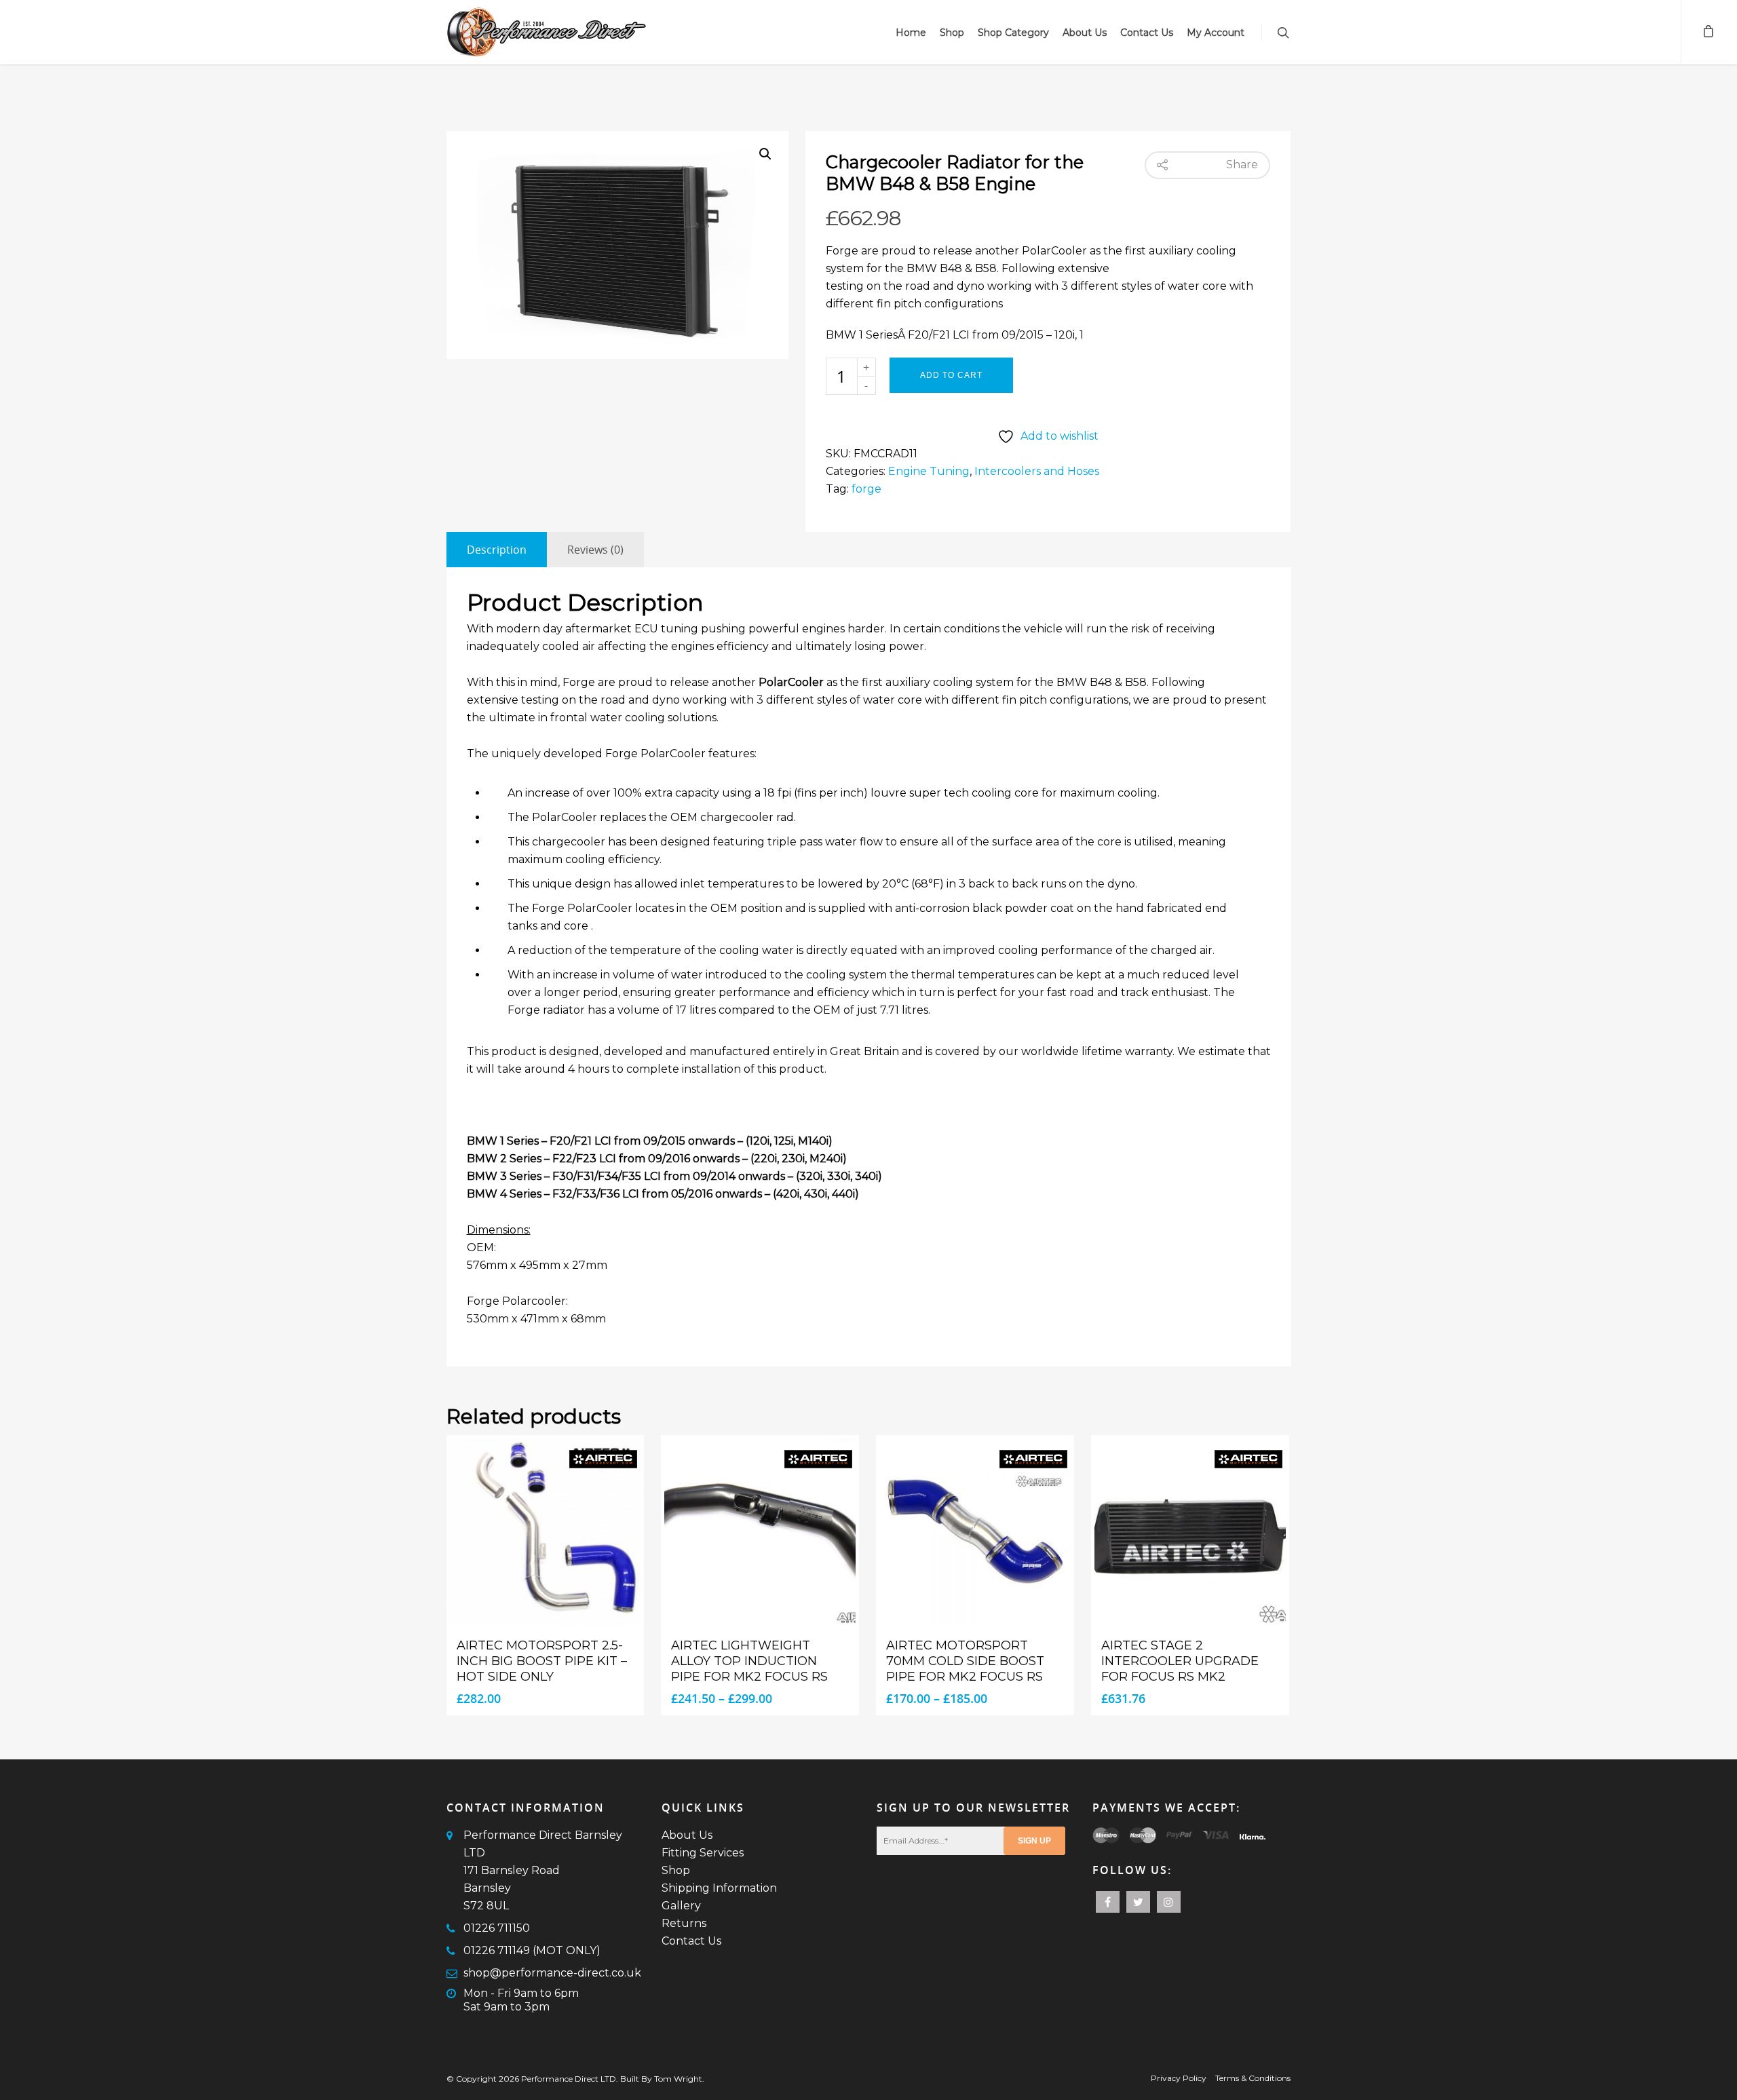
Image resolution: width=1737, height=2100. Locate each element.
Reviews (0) (595, 550)
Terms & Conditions (1253, 2078)
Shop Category (1013, 33)
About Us (1085, 33)
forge (866, 489)
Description (497, 550)
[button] (765, 154)
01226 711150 (497, 1928)
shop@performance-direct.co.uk (552, 1973)
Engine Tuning (929, 471)
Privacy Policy (1179, 2078)
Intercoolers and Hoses (1037, 471)
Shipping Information (719, 1888)
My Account (1216, 33)
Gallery (681, 1906)
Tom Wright (678, 2079)
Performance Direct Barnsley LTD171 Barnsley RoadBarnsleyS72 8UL (543, 1870)
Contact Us (1147, 33)
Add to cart (951, 375)
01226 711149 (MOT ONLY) (532, 1950)
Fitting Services (703, 1853)
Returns (684, 1923)
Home (911, 33)
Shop (952, 33)
